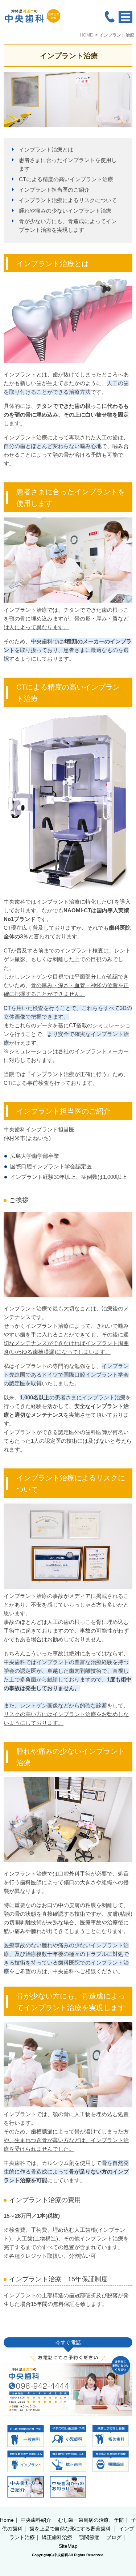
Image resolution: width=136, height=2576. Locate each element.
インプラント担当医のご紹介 (54, 190)
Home (7, 2520)
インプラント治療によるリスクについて (68, 200)
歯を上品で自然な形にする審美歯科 (71, 2529)
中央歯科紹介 (36, 2520)
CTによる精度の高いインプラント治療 (66, 179)
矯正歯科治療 (57, 2537)
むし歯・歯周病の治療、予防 (91, 2520)
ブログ (114, 2537)
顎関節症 (89, 2537)
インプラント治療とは (46, 150)
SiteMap (68, 2546)
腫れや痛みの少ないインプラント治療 (65, 211)
